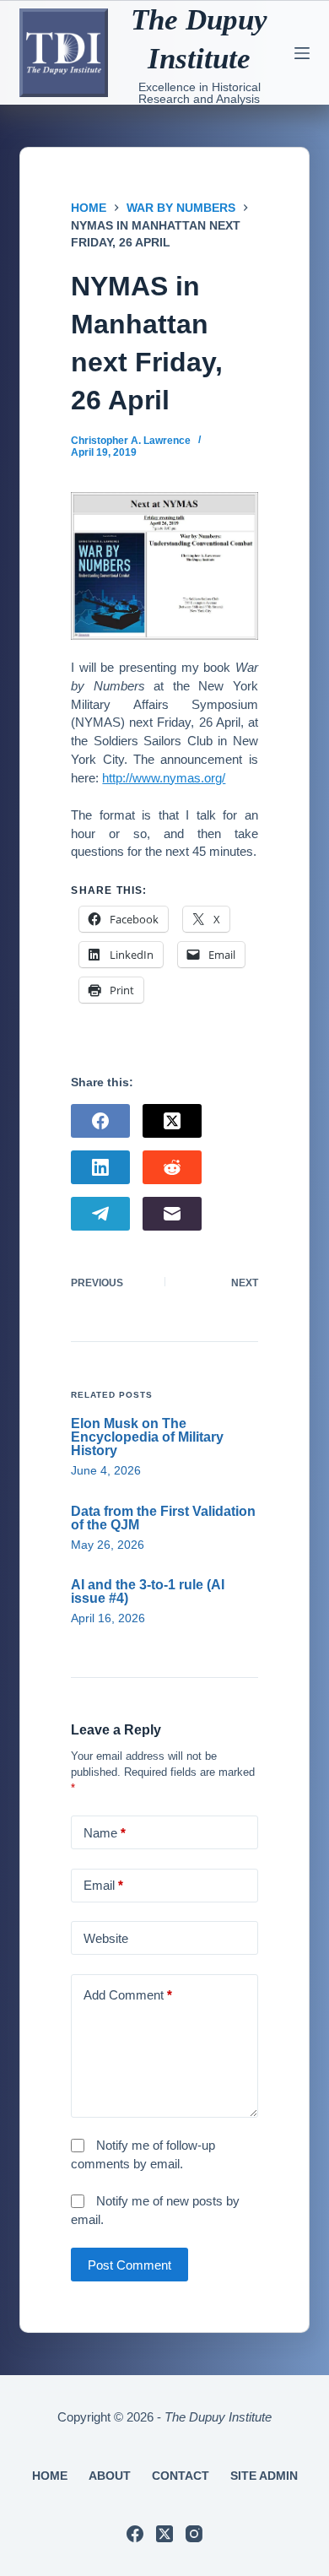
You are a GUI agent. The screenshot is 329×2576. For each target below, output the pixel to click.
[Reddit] (172, 1167)
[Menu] (302, 53)
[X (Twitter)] (172, 1121)
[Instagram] (194, 2534)
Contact (181, 2476)
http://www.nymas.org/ (164, 778)
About (110, 2476)
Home (50, 2476)
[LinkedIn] (100, 1167)
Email (103, 1885)
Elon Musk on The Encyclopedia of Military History (147, 1437)
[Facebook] (100, 1121)
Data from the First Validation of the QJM (163, 1518)
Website (106, 1938)
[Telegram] (100, 1214)
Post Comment (129, 2265)
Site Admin (264, 2476)
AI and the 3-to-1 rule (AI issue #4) (148, 1591)
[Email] (172, 1214)
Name (105, 1833)
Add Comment (128, 1995)
